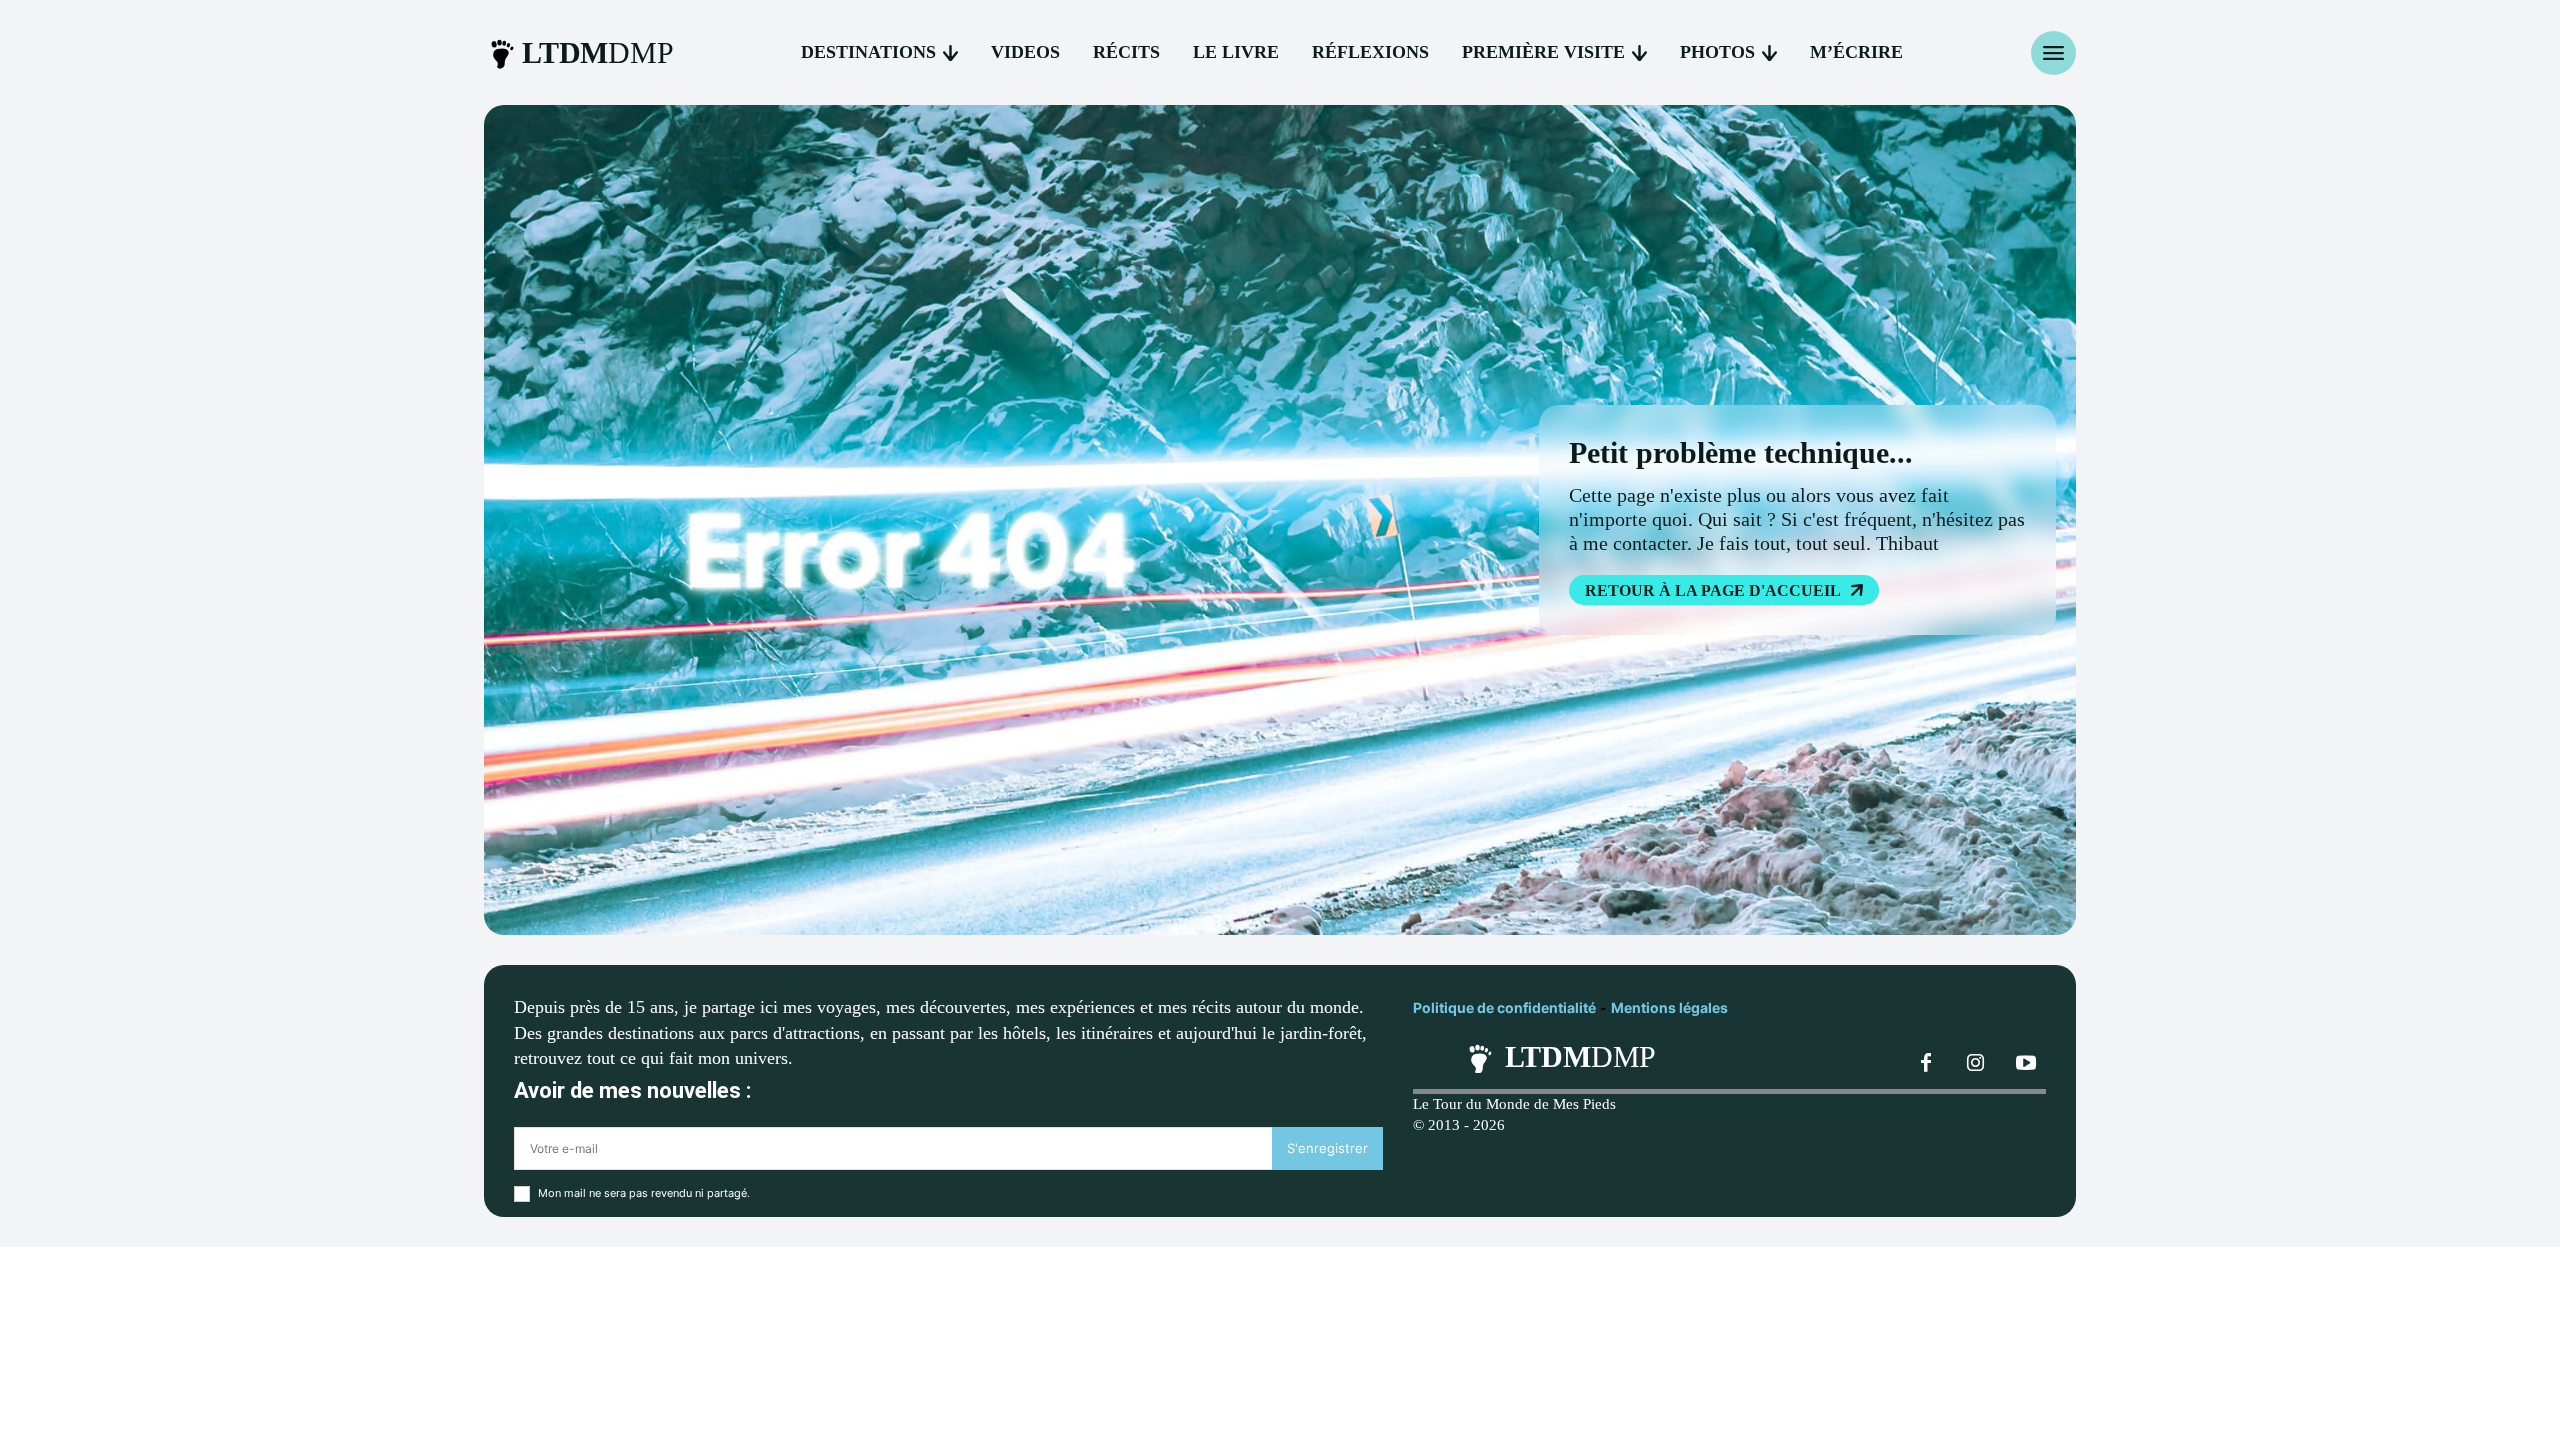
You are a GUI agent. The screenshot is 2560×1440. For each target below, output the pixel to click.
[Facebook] (1926, 1064)
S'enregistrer (1327, 1148)
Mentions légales (1669, 1007)
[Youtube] (2026, 1064)
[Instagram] (1976, 1064)
